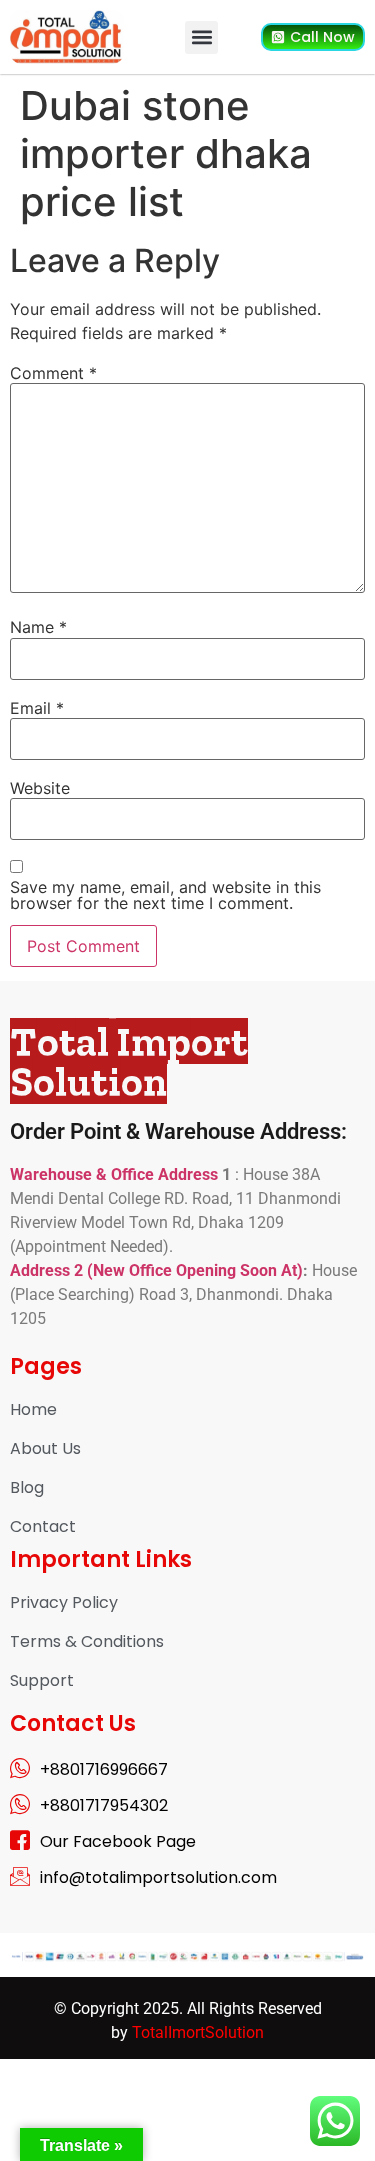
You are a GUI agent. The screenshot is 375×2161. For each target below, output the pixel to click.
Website (40, 788)
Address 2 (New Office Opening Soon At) (156, 1270)
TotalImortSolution (198, 2032)
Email (37, 708)
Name (38, 627)
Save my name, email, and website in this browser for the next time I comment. (165, 895)
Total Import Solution (129, 1061)
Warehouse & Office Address (116, 1174)
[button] (201, 37)
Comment (53, 373)
